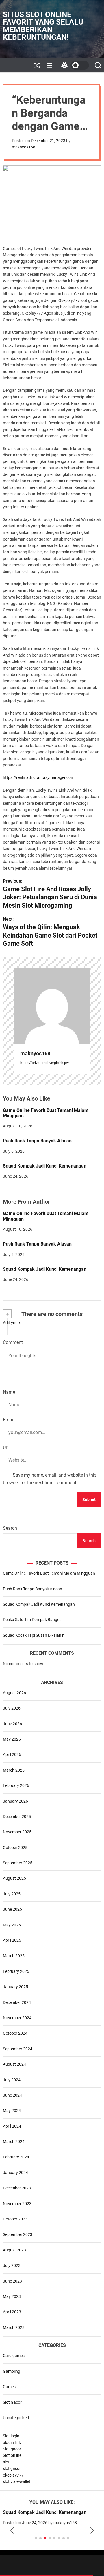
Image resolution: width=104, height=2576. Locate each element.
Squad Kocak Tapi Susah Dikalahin (34, 1635)
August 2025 (14, 1878)
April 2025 (12, 1940)
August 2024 (14, 2064)
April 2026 (12, 1754)
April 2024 (12, 2126)
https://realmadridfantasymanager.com (39, 777)
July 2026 (12, 1708)
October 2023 (15, 2219)
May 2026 (12, 1739)
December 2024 (17, 2002)
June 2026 (12, 1724)
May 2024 (12, 2111)
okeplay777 (13, 2475)
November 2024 (17, 2018)
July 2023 (12, 2265)
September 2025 (18, 1863)
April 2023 (12, 2312)
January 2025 (15, 1987)
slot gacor (12, 2468)
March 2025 (14, 1956)
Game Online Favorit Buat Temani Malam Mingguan (46, 1113)
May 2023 (12, 2296)
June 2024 (12, 2095)
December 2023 (17, 2188)
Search (10, 1528)
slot (6, 2462)
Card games (14, 2356)
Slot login (11, 2436)
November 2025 (17, 1832)
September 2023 (18, 2234)
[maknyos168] (52, 1006)
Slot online (12, 2455)
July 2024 (12, 2080)
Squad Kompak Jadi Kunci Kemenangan (45, 1166)
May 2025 (12, 1925)
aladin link (12, 2443)
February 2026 (16, 1785)
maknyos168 (24, 147)
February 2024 (16, 2157)
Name (9, 1392)
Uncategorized (16, 2418)
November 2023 (17, 2204)
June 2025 (12, 1909)
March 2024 (14, 2142)
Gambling (12, 2371)
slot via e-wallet (17, 2481)
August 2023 (14, 2250)
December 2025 (17, 1817)
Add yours (12, 1323)
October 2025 (15, 1848)
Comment (13, 1342)
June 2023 (12, 2281)
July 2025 (12, 1894)
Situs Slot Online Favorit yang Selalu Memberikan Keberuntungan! (43, 26)
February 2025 (16, 1971)
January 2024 (15, 2173)
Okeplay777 (69, 300)
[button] (12, 2531)
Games (9, 2387)
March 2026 (14, 1770)
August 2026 (14, 1693)
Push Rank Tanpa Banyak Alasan (37, 1141)
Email (9, 1420)
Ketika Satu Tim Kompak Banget (32, 1620)
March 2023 (14, 2327)
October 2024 (15, 2033)
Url (6, 1447)
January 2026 (15, 1801)
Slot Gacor (12, 2402)
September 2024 (18, 2049)
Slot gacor (12, 2449)
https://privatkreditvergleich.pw (44, 1063)
